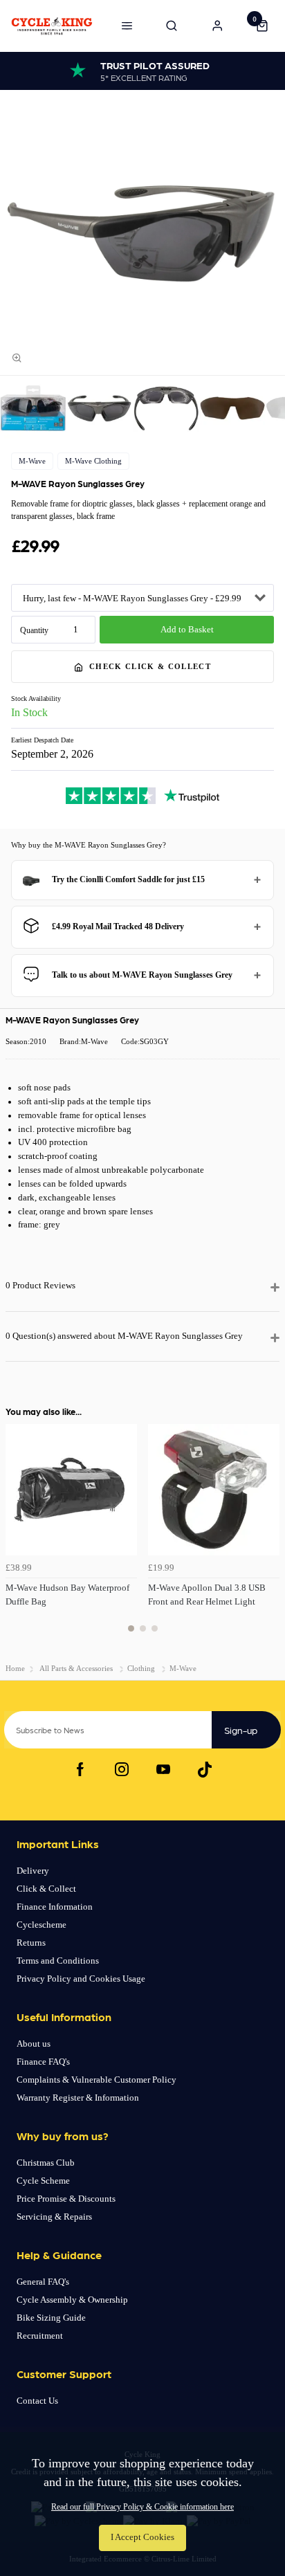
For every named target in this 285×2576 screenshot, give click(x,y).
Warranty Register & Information (78, 2098)
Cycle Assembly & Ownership (72, 2300)
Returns (31, 1943)
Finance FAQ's (43, 2062)
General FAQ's (43, 2282)
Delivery (33, 1871)
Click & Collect (46, 1889)
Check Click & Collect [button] (150, 666)
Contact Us (37, 2401)
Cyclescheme (42, 1925)
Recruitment (40, 2336)
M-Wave (32, 461)
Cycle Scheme (43, 2181)
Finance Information (55, 1907)
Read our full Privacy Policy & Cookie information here (142, 2507)
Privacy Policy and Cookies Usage (81, 1979)
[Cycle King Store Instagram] (122, 1769)
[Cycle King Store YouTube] (163, 1769)
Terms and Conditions (58, 1961)
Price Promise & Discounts (66, 2199)
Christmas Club (46, 2163)
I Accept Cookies (142, 2537)
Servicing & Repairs (54, 2217)
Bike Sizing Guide (51, 2318)
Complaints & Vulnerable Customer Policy (96, 2080)
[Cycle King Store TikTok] (205, 1769)
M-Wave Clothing (93, 461)
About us (34, 2044)
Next (267, 1536)
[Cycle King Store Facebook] (80, 1769)
